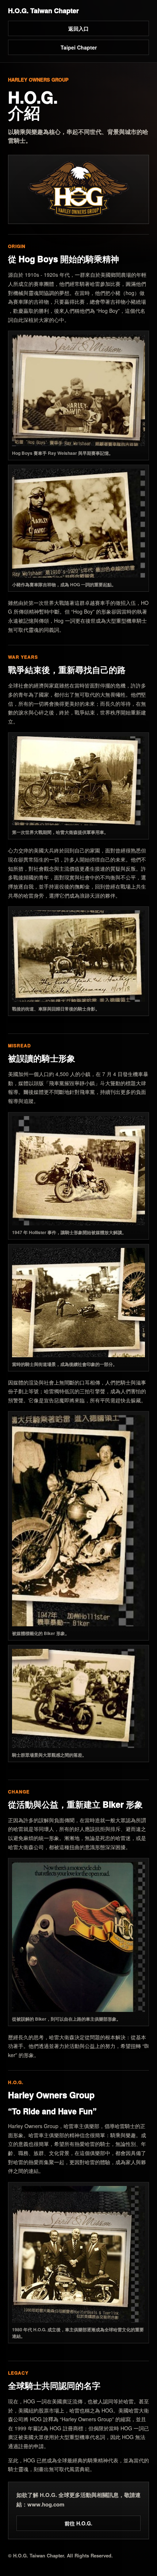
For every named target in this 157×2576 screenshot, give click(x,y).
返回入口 (78, 28)
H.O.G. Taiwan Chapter (43, 11)
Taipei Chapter (79, 47)
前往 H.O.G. (78, 2523)
